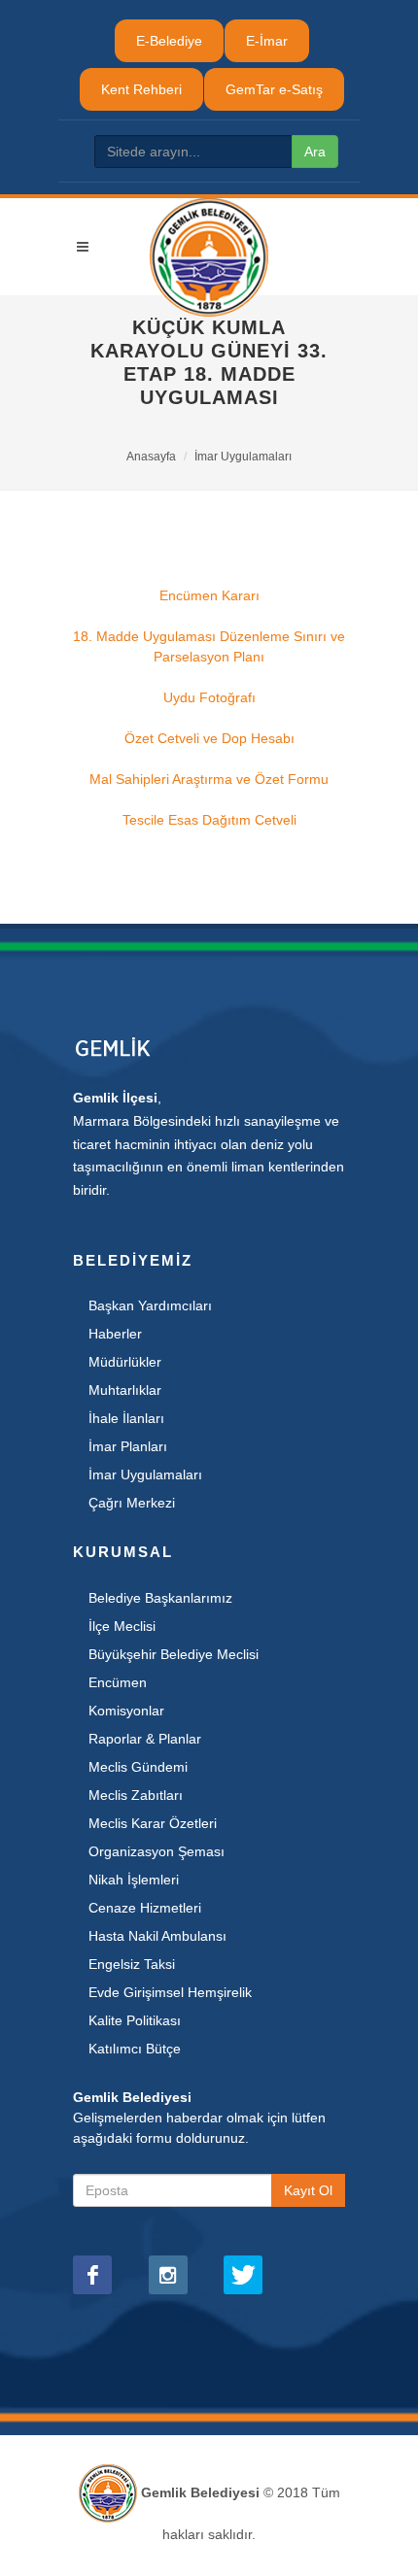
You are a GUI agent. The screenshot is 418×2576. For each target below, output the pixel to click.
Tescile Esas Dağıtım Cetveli (209, 820)
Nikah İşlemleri (134, 1880)
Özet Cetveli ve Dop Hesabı (209, 738)
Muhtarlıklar (125, 1390)
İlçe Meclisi (122, 1626)
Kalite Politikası (135, 2020)
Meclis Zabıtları (136, 1795)
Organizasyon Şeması (157, 1851)
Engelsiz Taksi (132, 1964)
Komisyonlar (126, 1711)
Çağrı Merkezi (132, 1503)
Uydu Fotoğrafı (209, 697)
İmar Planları (128, 1446)
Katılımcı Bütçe (135, 2049)
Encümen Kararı (209, 595)
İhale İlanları (126, 1418)
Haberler (115, 1334)
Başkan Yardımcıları (150, 1305)
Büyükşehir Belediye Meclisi (174, 1654)
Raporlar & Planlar (145, 1739)
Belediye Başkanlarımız (160, 1598)
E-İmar (267, 41)
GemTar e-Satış (274, 89)
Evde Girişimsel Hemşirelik (170, 1992)
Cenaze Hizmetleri (145, 1908)
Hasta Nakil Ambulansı (157, 1936)
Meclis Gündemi (138, 1767)
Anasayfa (151, 457)
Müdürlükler (125, 1362)
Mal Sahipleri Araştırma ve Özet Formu (209, 779)
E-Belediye (169, 41)
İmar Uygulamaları (243, 457)
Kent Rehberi (141, 89)
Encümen (118, 1682)
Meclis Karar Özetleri (153, 1823)
